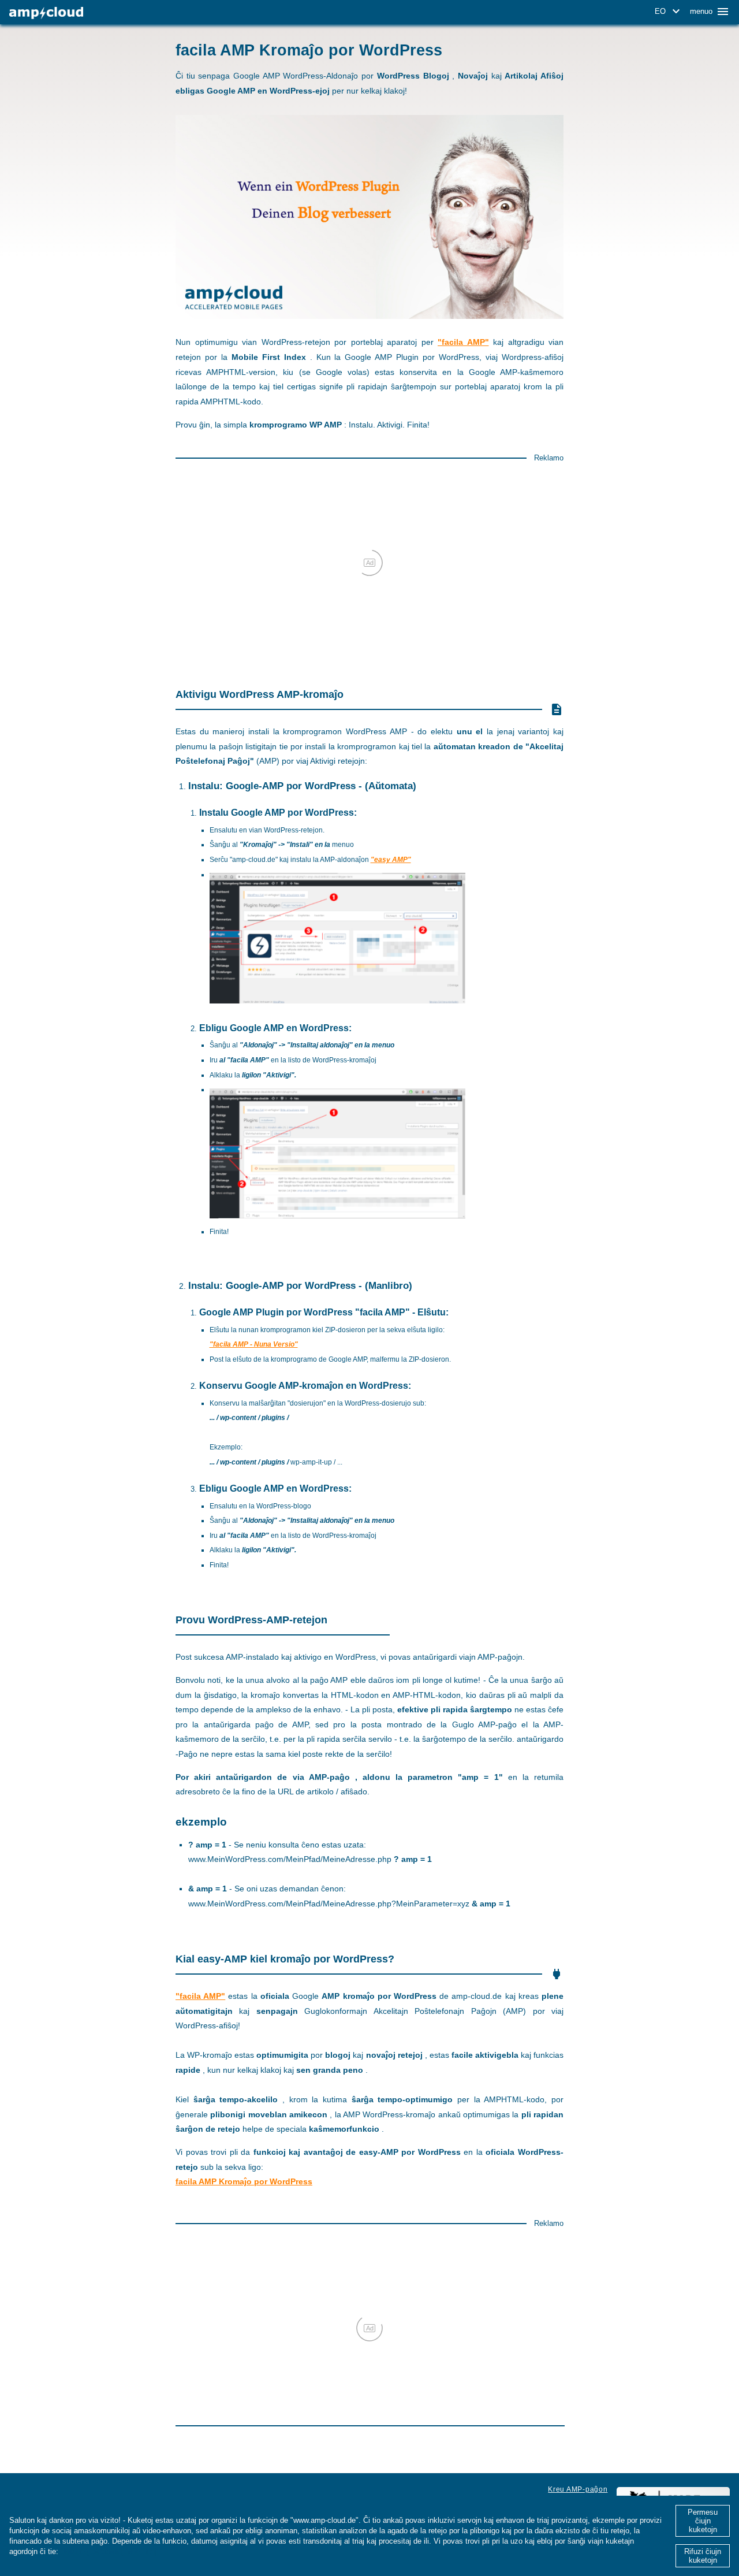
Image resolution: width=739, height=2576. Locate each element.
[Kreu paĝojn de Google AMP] (46, 13)
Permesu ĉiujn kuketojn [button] (703, 2521)
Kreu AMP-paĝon (578, 2489)
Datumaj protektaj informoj (109, 2551)
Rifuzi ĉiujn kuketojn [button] (703, 2556)
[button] (669, 12)
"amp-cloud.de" (254, 859)
